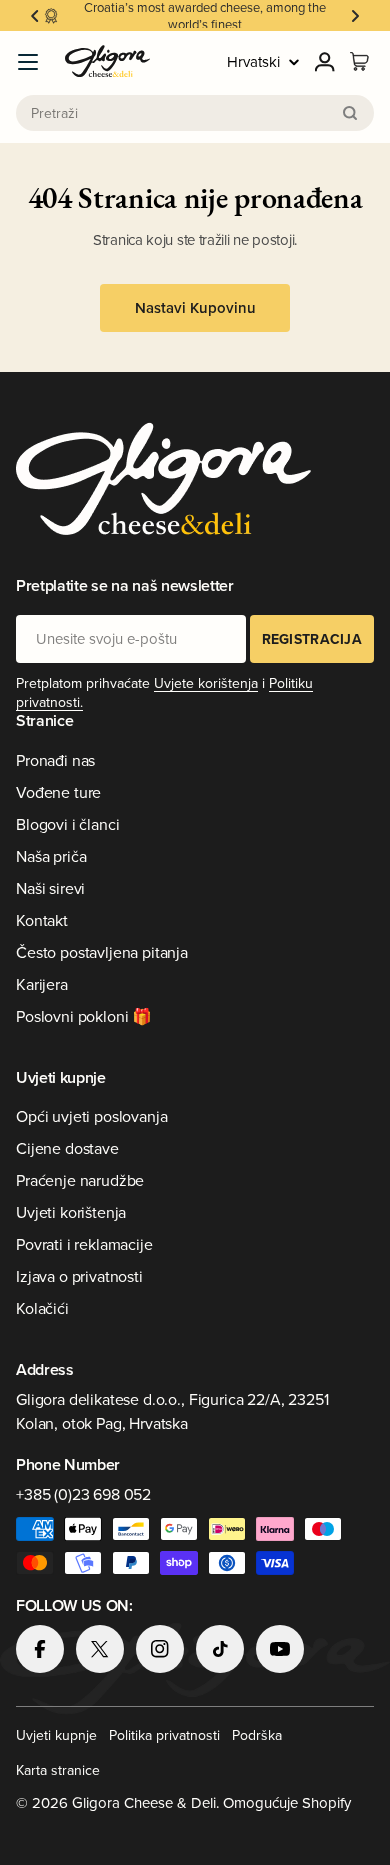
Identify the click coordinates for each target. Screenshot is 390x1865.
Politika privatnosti (164, 1735)
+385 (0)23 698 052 (83, 1494)
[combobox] (195, 113)
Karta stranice (58, 1770)
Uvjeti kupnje (56, 1735)
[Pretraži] (350, 113)
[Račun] (325, 62)
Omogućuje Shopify (287, 1802)
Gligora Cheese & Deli (144, 1802)
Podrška (257, 1735)
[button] (35, 16)
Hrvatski (253, 61)
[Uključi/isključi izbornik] (28, 62)
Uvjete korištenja (206, 683)
